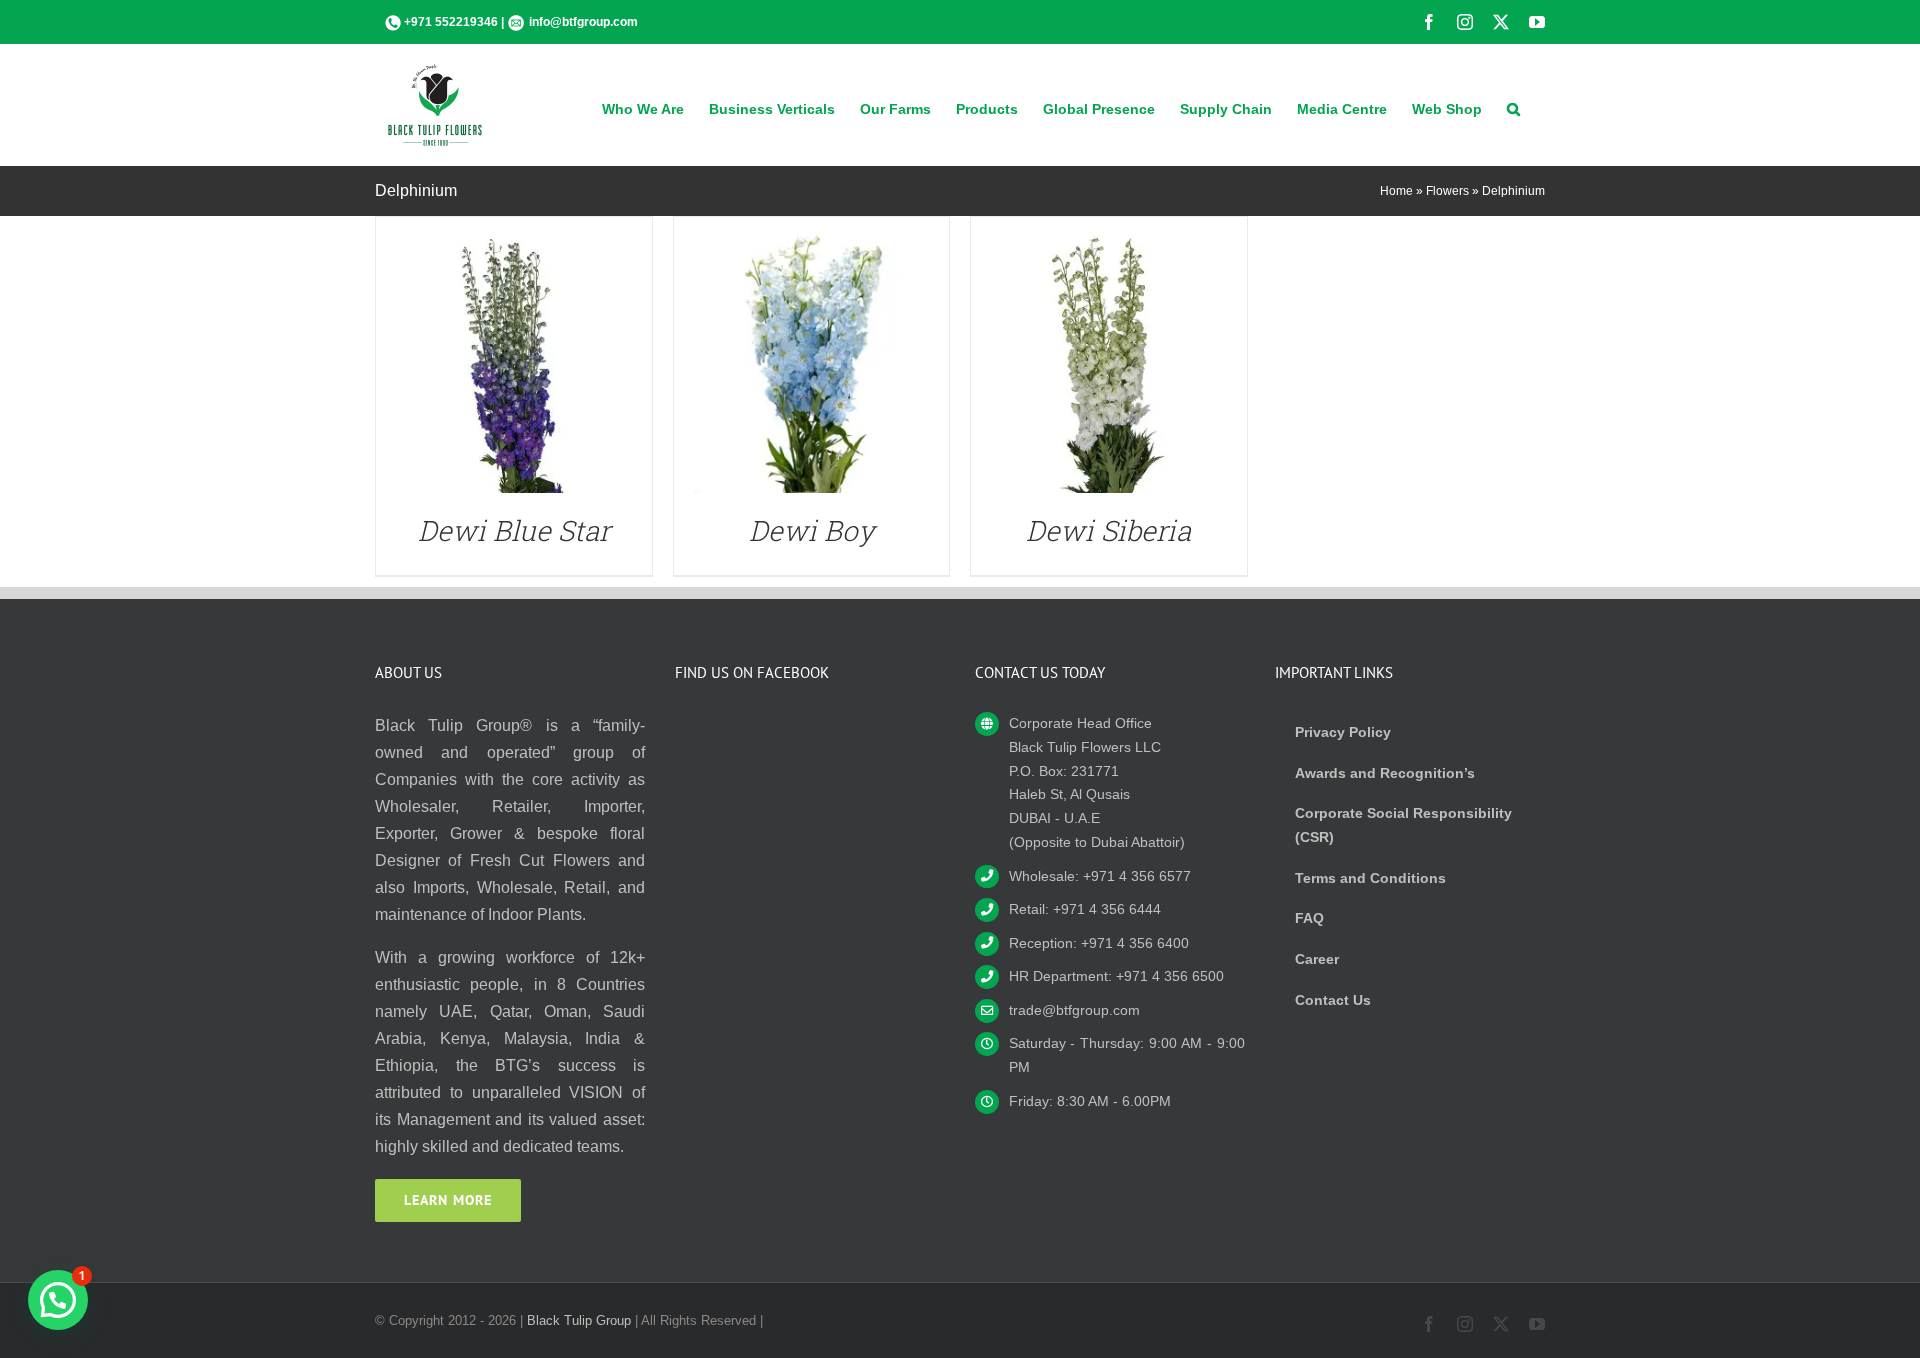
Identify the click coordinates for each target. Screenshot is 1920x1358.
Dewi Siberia (1108, 530)
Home (1396, 191)
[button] (1513, 107)
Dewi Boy (811, 530)
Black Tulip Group (579, 1320)
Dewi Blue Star (514, 530)
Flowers (1447, 191)
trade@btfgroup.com (1074, 1010)
